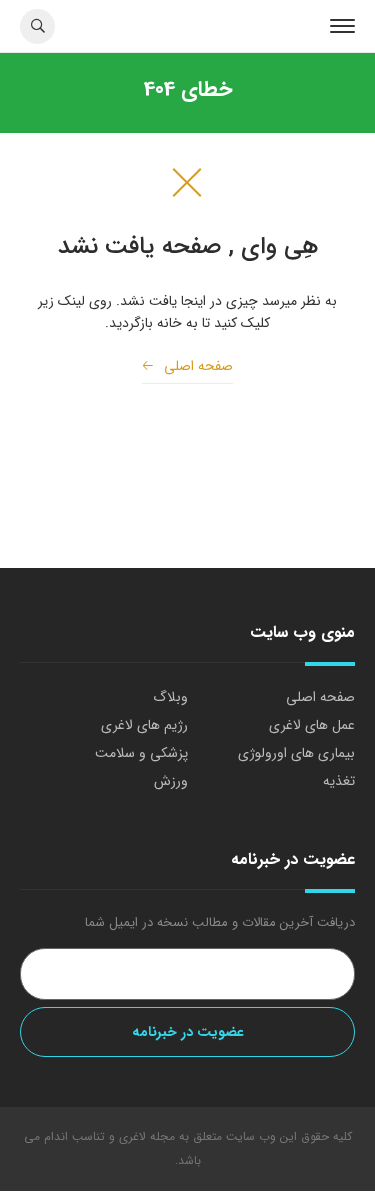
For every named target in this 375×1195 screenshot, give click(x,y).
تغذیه (339, 781)
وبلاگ (170, 697)
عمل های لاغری (312, 725)
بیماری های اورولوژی (296, 753)
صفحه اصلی (187, 366)
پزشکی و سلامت (141, 753)
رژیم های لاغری (144, 725)
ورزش (171, 781)
